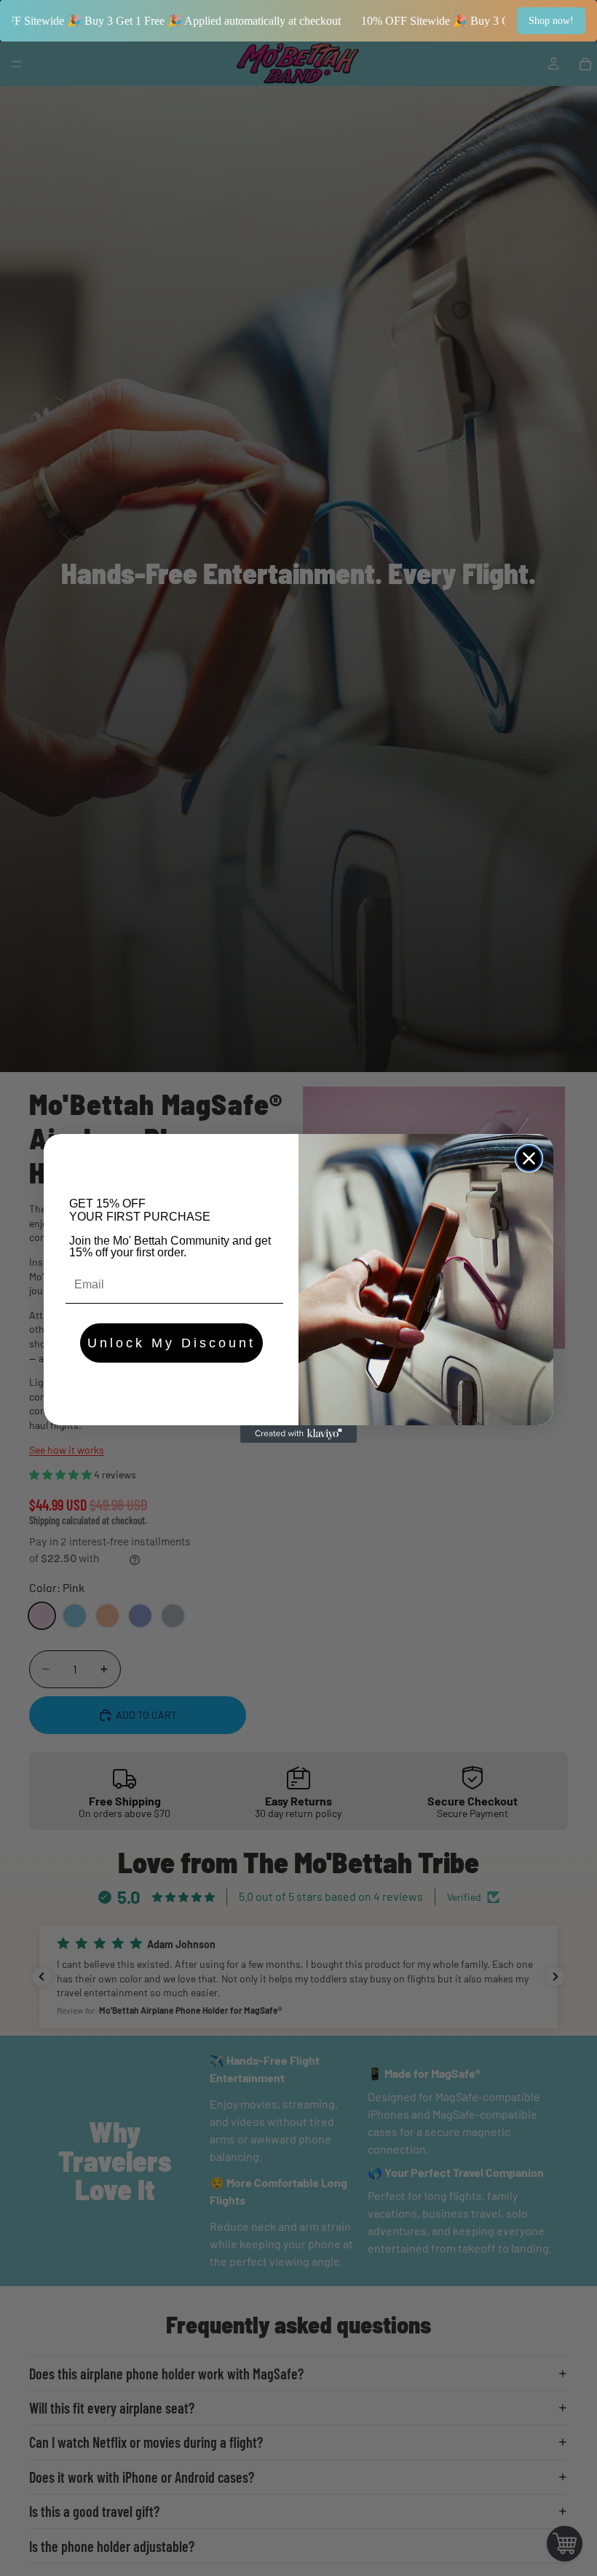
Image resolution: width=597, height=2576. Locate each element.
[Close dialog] (529, 1158)
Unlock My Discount (171, 1343)
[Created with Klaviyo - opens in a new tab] (298, 1434)
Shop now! (551, 21)
